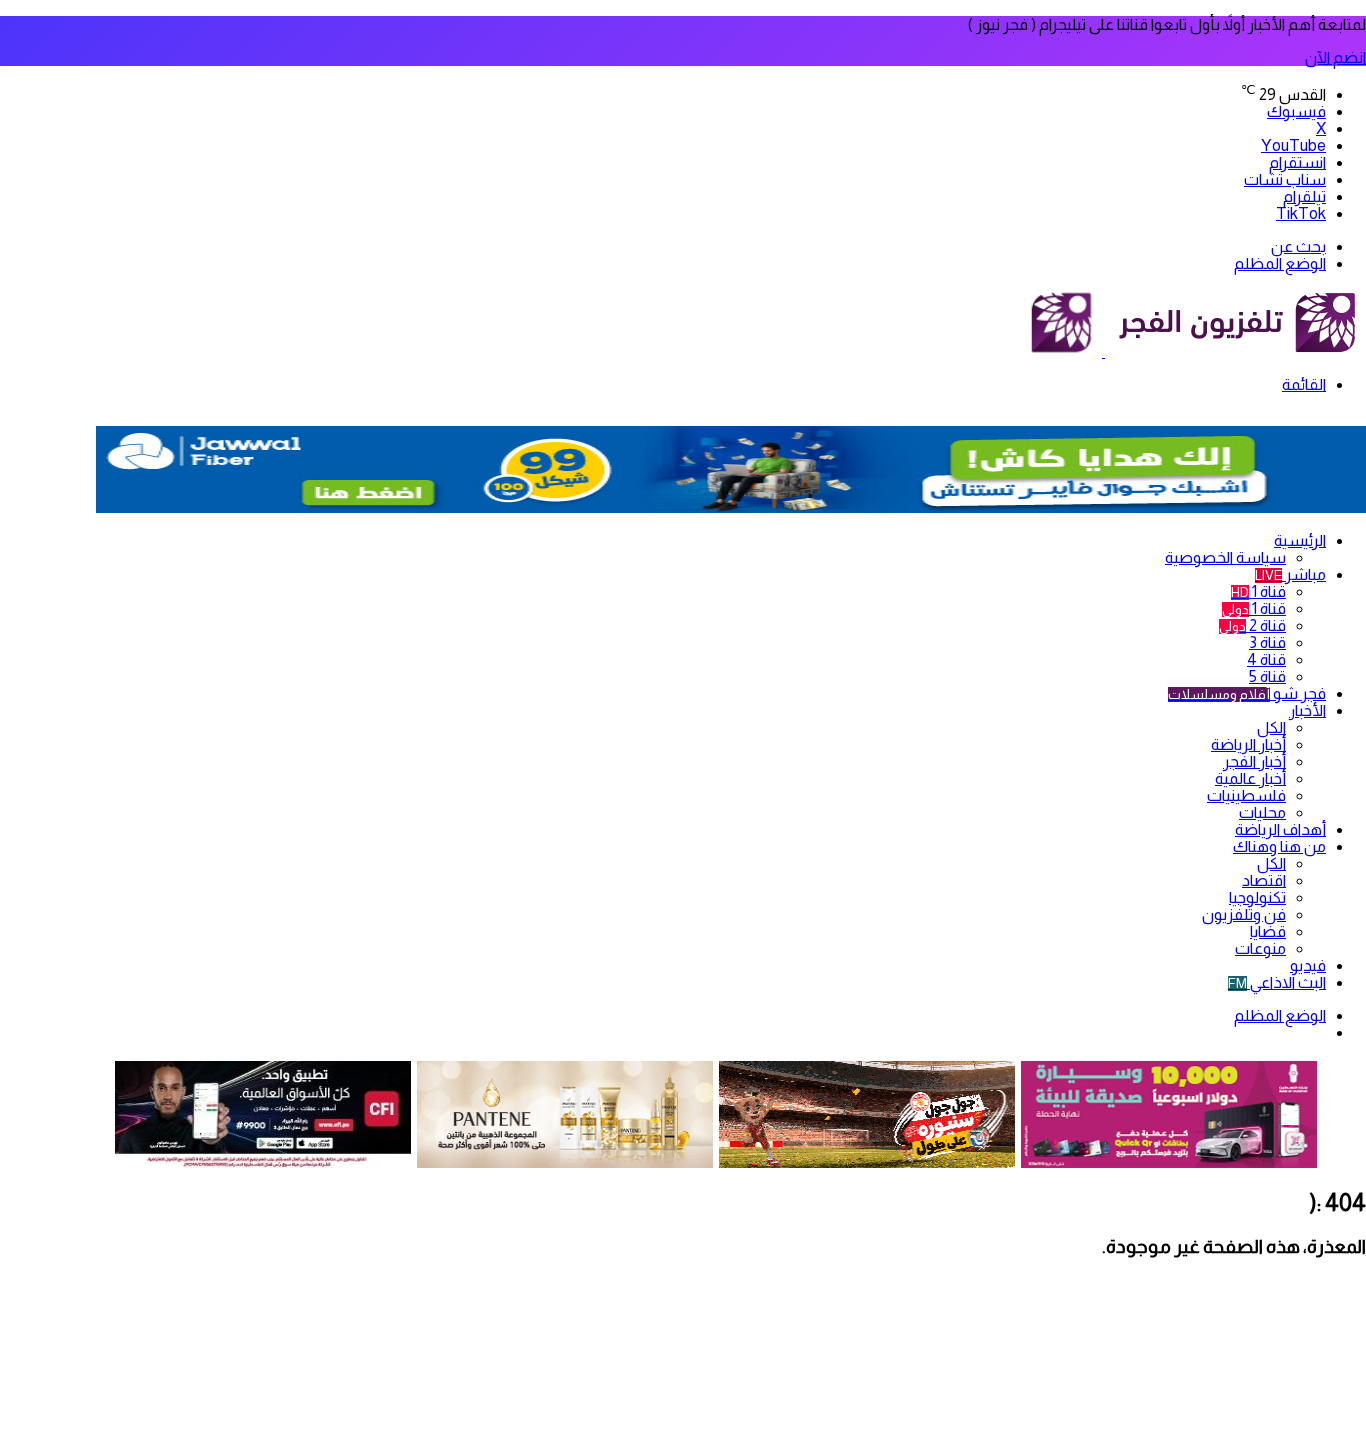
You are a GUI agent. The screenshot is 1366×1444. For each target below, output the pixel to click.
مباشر (1290, 574)
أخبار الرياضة (1248, 744)
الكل (1271, 727)
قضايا (1268, 931)
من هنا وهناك (1279, 846)
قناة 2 (1252, 625)
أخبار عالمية (1250, 778)
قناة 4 (1266, 659)
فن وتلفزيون (1244, 914)
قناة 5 (1267, 676)
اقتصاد (1264, 880)
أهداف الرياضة (1280, 829)
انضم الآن (1335, 57)
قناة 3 (1267, 642)
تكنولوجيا (1257, 897)
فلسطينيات (1246, 795)
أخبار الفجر (1254, 761)
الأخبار (1307, 710)
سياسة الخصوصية (1225, 557)
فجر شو (1247, 693)
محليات (1262, 812)
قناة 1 (1258, 591)
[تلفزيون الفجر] (1103, 351)
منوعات (1260, 948)
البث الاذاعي (1277, 982)
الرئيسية (1300, 540)
